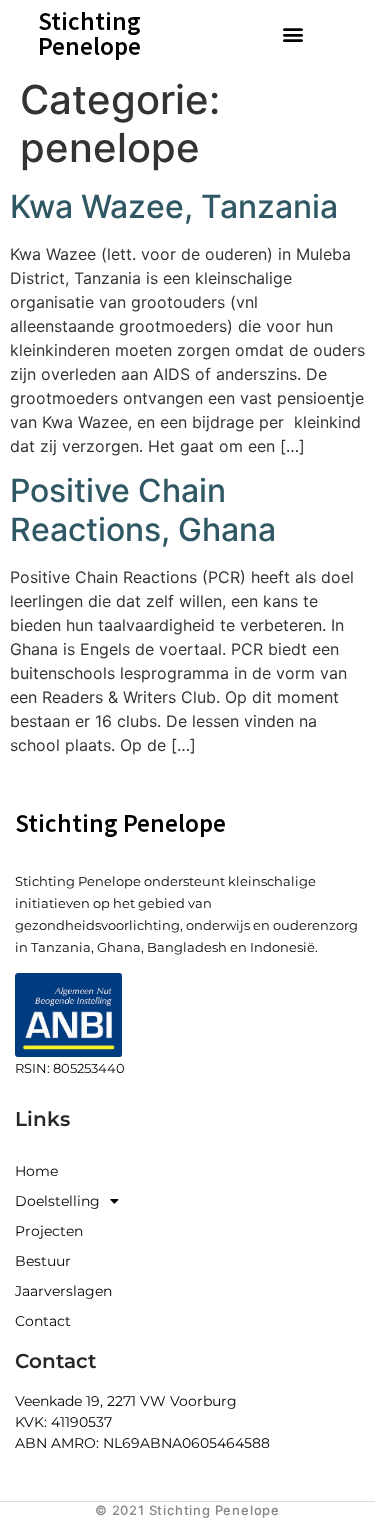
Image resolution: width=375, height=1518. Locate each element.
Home (36, 1171)
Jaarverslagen (63, 1291)
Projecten (49, 1231)
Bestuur (43, 1261)
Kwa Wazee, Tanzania (174, 206)
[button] (292, 33)
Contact (43, 1321)
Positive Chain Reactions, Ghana (143, 509)
